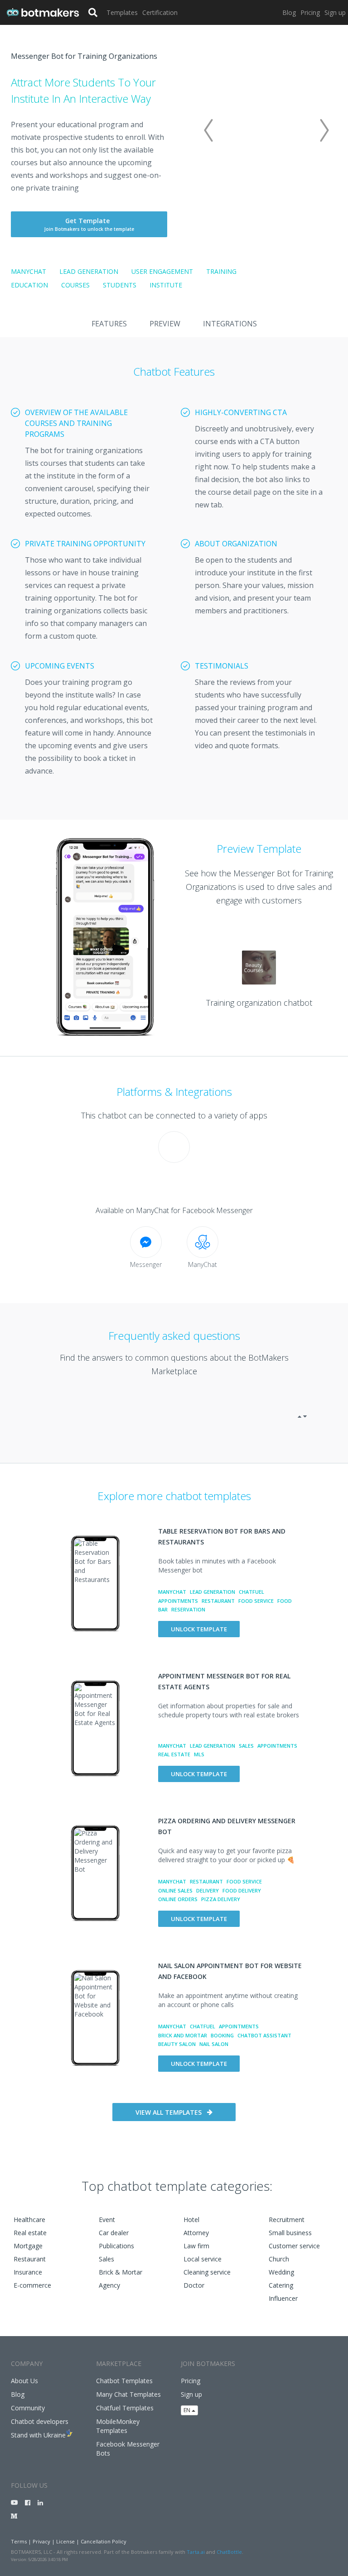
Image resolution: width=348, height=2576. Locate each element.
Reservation (188, 1609)
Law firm (196, 2246)
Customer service (294, 2246)
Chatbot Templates (124, 2381)
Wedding (281, 2272)
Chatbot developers (40, 2421)
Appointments (178, 1601)
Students (120, 285)
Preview (165, 324)
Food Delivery (242, 1890)
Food (285, 1601)
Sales (246, 1746)
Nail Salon (214, 2044)
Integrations (230, 324)
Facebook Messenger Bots (128, 2449)
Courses (75, 285)
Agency (109, 2285)
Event (107, 2220)
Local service (203, 2259)
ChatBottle (229, 2552)
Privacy (41, 2541)
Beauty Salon (177, 2044)
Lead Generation (89, 271)
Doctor (194, 2285)
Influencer (283, 2298)
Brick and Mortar (183, 2035)
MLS (199, 1754)
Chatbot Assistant (264, 2035)
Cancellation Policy (104, 2541)
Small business (290, 2233)
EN (188, 2410)
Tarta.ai (196, 2552)
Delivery (208, 1890)
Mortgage (28, 2246)
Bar (163, 1609)
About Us (24, 2381)
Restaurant (218, 1601)
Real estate (30, 2233)
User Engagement (162, 271)
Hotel (191, 2220)
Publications (116, 2246)
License (65, 2541)
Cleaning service (207, 2272)
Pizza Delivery (221, 1899)
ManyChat (29, 271)
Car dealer (114, 2233)
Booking (222, 2035)
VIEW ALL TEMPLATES (169, 2112)
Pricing (310, 12)
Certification (160, 12)
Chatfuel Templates (125, 2408)
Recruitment (287, 2220)
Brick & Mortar (121, 2272)
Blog (289, 12)
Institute (166, 285)
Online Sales (175, 1890)
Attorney (196, 2233)
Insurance (28, 2272)
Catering (281, 2285)
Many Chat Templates (128, 2394)
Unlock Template (199, 1629)
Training (221, 271)
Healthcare (29, 2220)
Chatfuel (251, 1592)
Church (279, 2259)
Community (28, 2408)
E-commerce (32, 2285)
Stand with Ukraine (38, 2435)
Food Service (256, 1601)
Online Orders (178, 1899)
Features (109, 324)
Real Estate (174, 1754)
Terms (19, 2541)
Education (29, 285)
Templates (122, 12)
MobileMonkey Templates (118, 2426)
